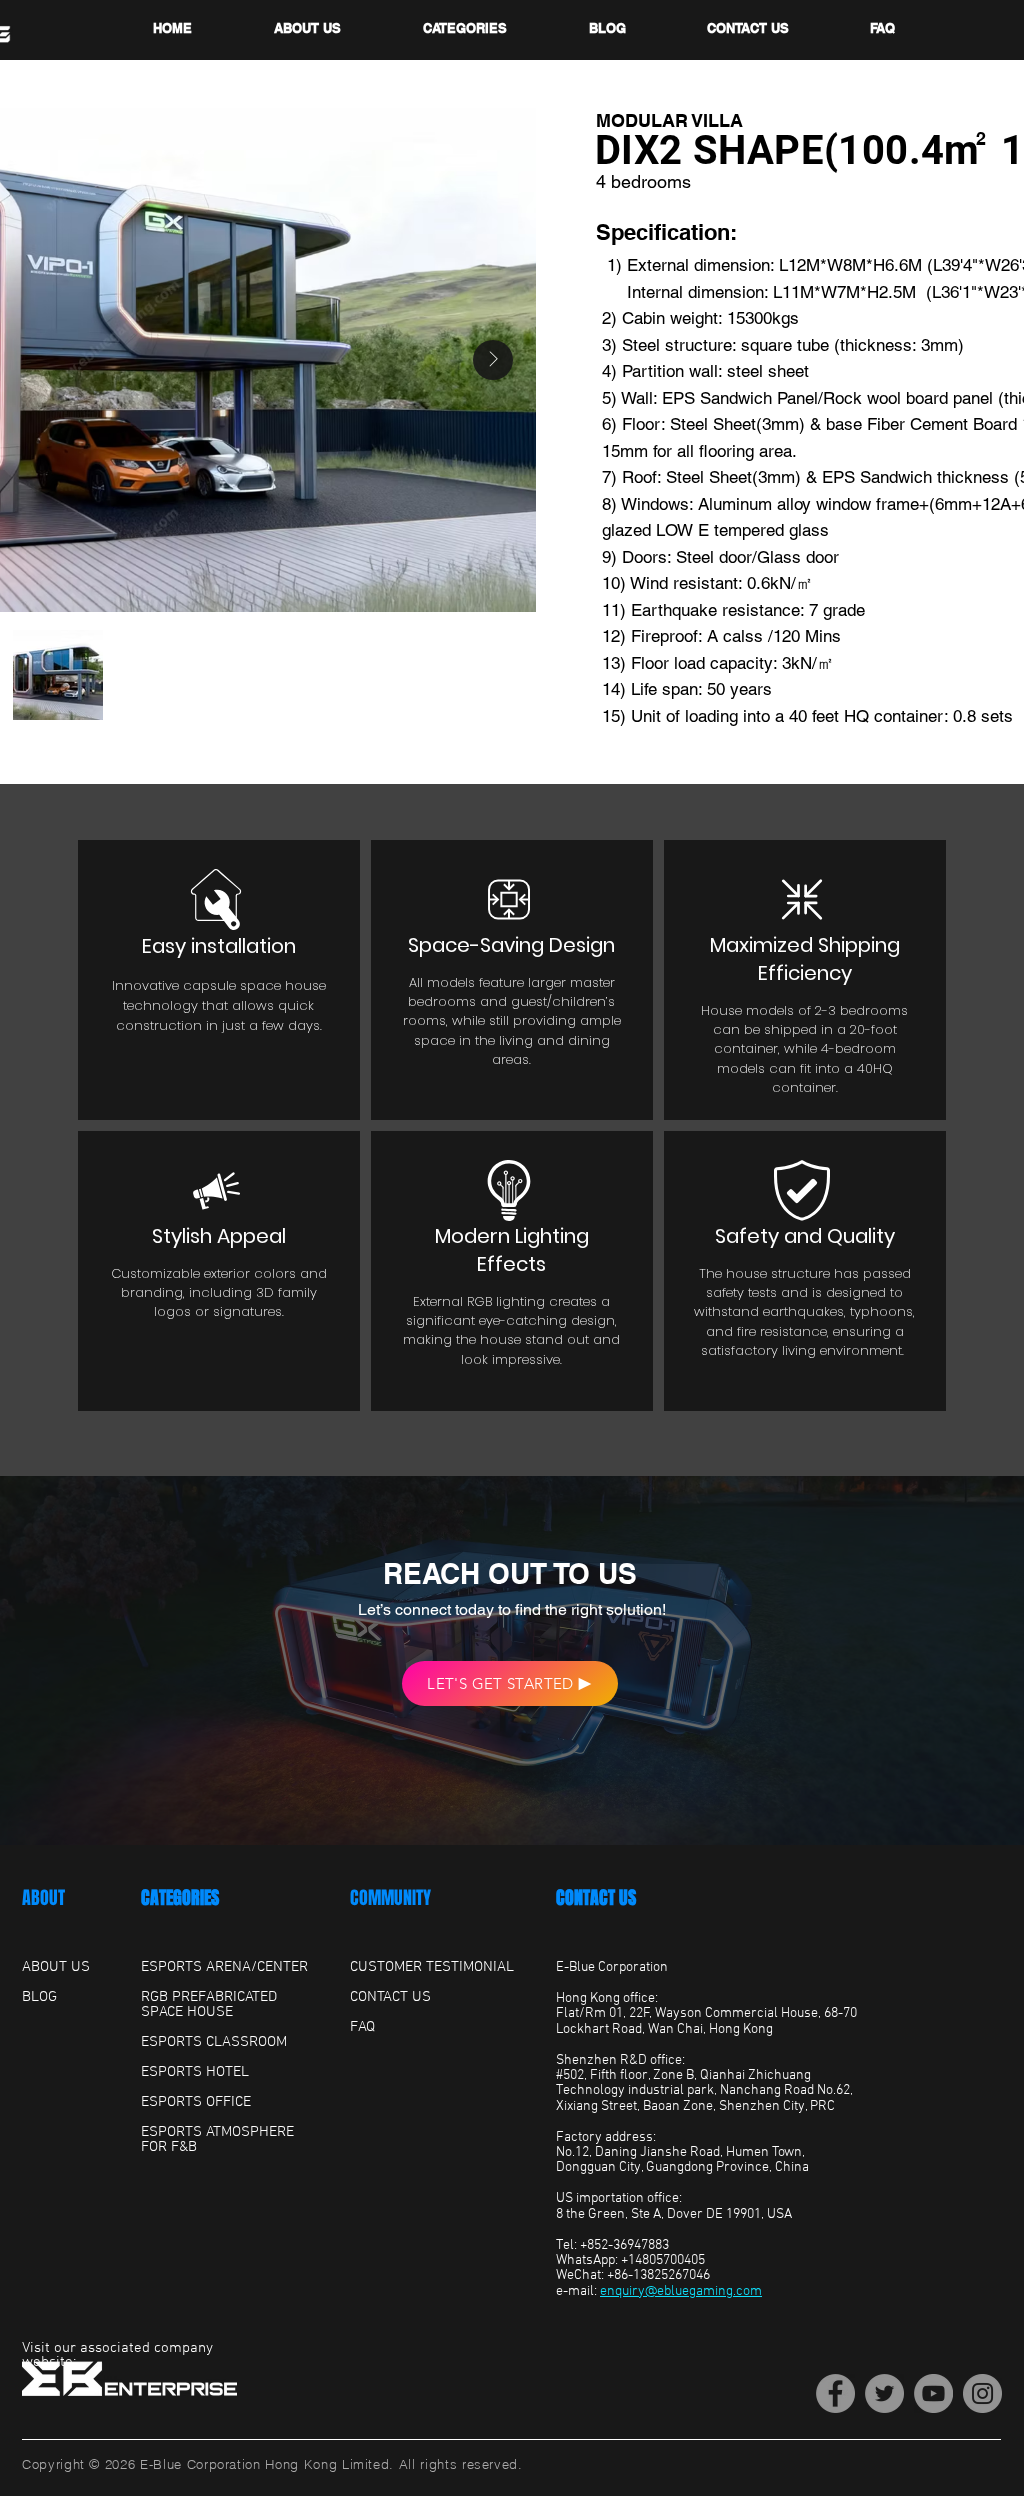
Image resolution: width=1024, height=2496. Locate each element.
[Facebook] (835, 2393)
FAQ (362, 2027)
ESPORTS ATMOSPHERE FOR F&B (217, 2139)
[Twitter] (884, 2393)
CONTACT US (596, 1898)
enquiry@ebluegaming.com (681, 2291)
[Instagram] (982, 2393)
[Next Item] (493, 360)
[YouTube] (933, 2393)
